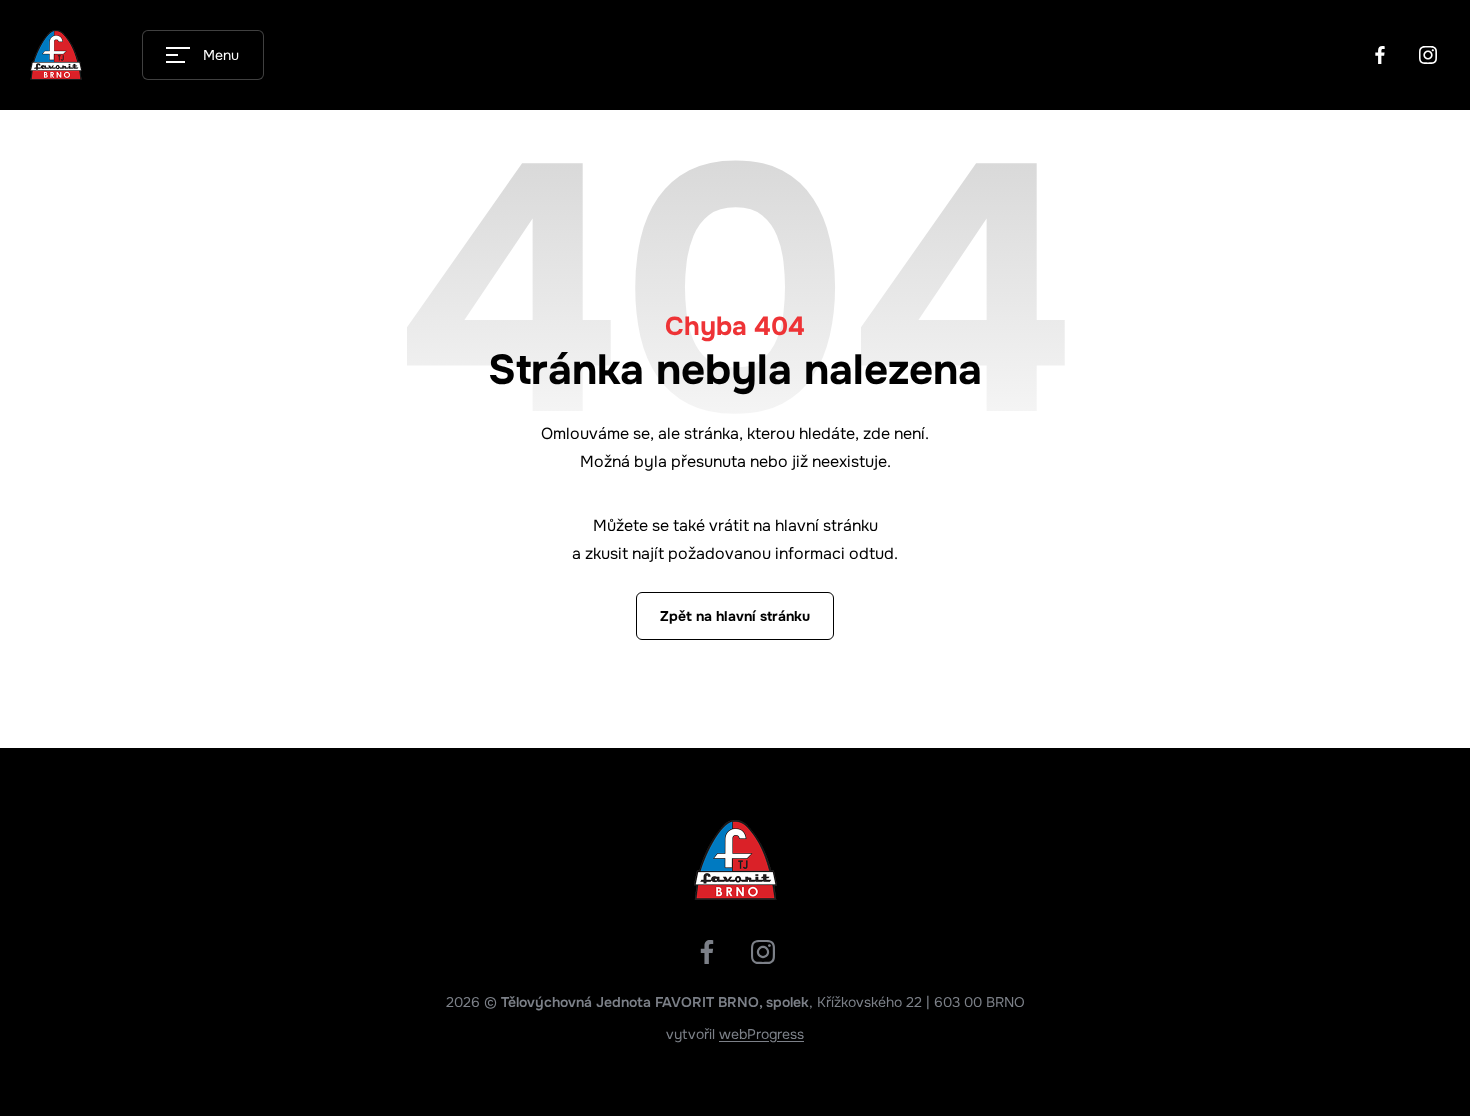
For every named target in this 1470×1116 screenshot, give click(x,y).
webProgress (761, 1034)
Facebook (1380, 55)
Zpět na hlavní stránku (735, 616)
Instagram (1428, 55)
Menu (221, 55)
